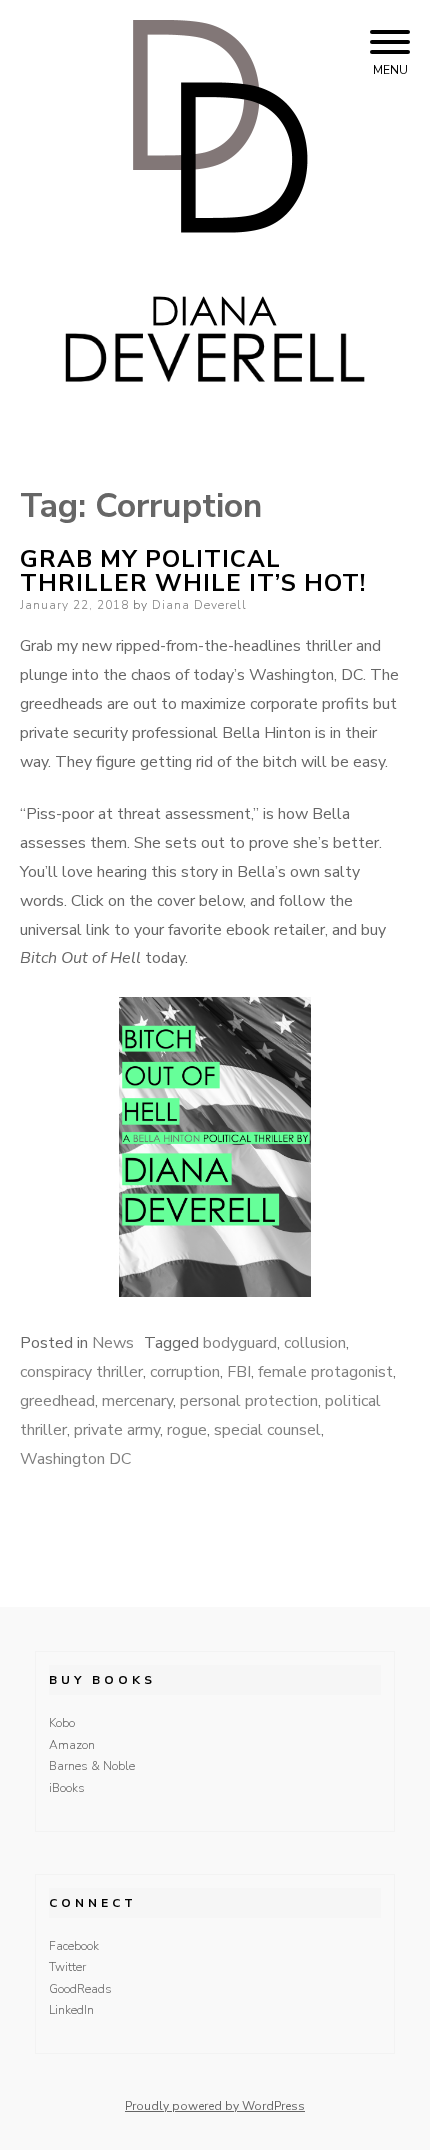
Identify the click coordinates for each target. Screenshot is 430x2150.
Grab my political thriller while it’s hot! (193, 571)
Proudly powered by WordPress (215, 2106)
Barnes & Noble (92, 1766)
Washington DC (75, 1459)
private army (117, 1430)
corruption (185, 1372)
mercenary (137, 1401)
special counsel (267, 1430)
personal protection (249, 1401)
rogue (187, 1430)
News (113, 1343)
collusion (315, 1343)
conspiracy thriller (81, 1372)
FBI (239, 1372)
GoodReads (80, 1989)
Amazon (72, 1745)
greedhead (57, 1401)
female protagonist (325, 1372)
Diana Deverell (199, 605)
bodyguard (240, 1343)
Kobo (62, 1723)
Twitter (67, 1967)
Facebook (74, 1946)
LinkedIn (71, 2010)
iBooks (67, 1788)
